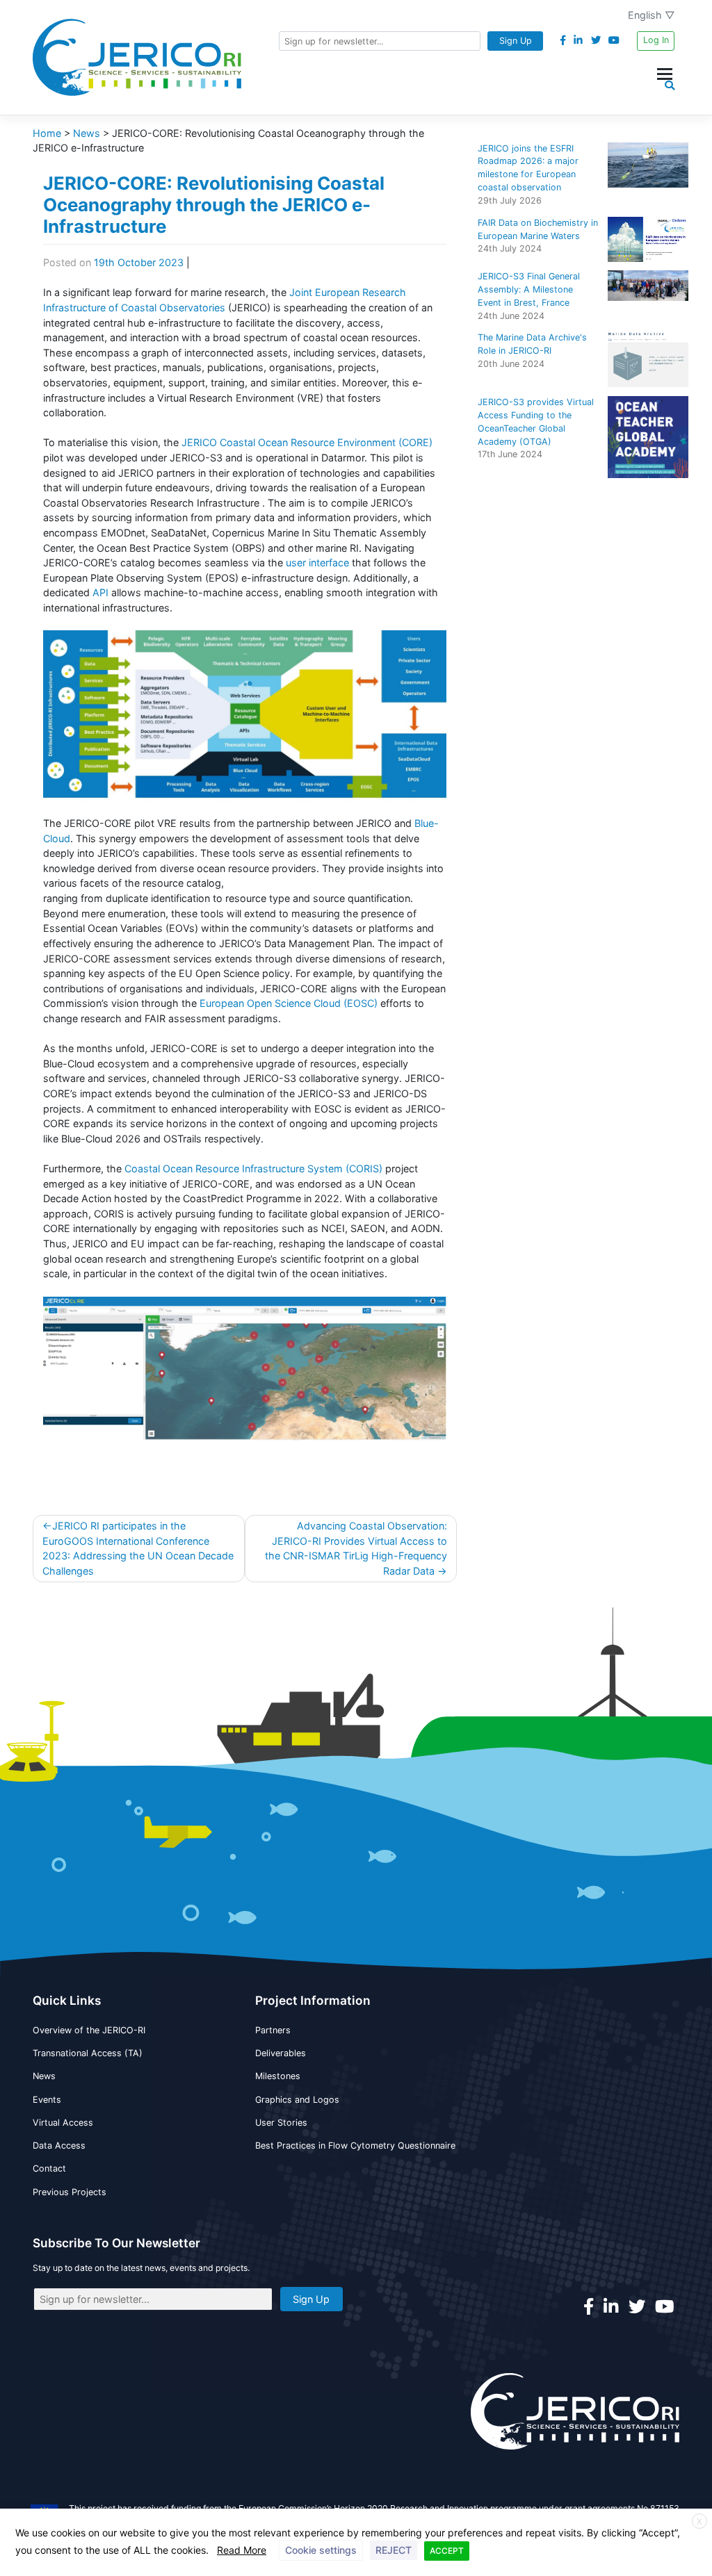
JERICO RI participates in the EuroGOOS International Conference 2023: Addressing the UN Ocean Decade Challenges (138, 1548)
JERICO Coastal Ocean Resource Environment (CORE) (307, 442)
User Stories (281, 2123)
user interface (319, 563)
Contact (49, 2168)
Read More (242, 2550)
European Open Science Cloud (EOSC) (289, 1003)
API (102, 592)
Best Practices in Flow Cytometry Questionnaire (355, 2146)
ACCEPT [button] (447, 2551)
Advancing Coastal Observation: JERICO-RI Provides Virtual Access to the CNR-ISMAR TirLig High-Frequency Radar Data (356, 1548)
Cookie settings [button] (321, 2550)
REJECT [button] (394, 2550)
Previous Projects (70, 2192)
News (44, 2076)
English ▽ (652, 15)
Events (47, 2100)
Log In (656, 40)
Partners (273, 2030)
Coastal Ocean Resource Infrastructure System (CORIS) (253, 1168)
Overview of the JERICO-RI (89, 2030)
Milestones (278, 2076)
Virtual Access (63, 2123)
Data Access (59, 2146)
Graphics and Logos (297, 2100)
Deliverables (281, 2053)
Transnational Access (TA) (88, 2053)
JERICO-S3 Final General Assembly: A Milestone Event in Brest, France (529, 289)
